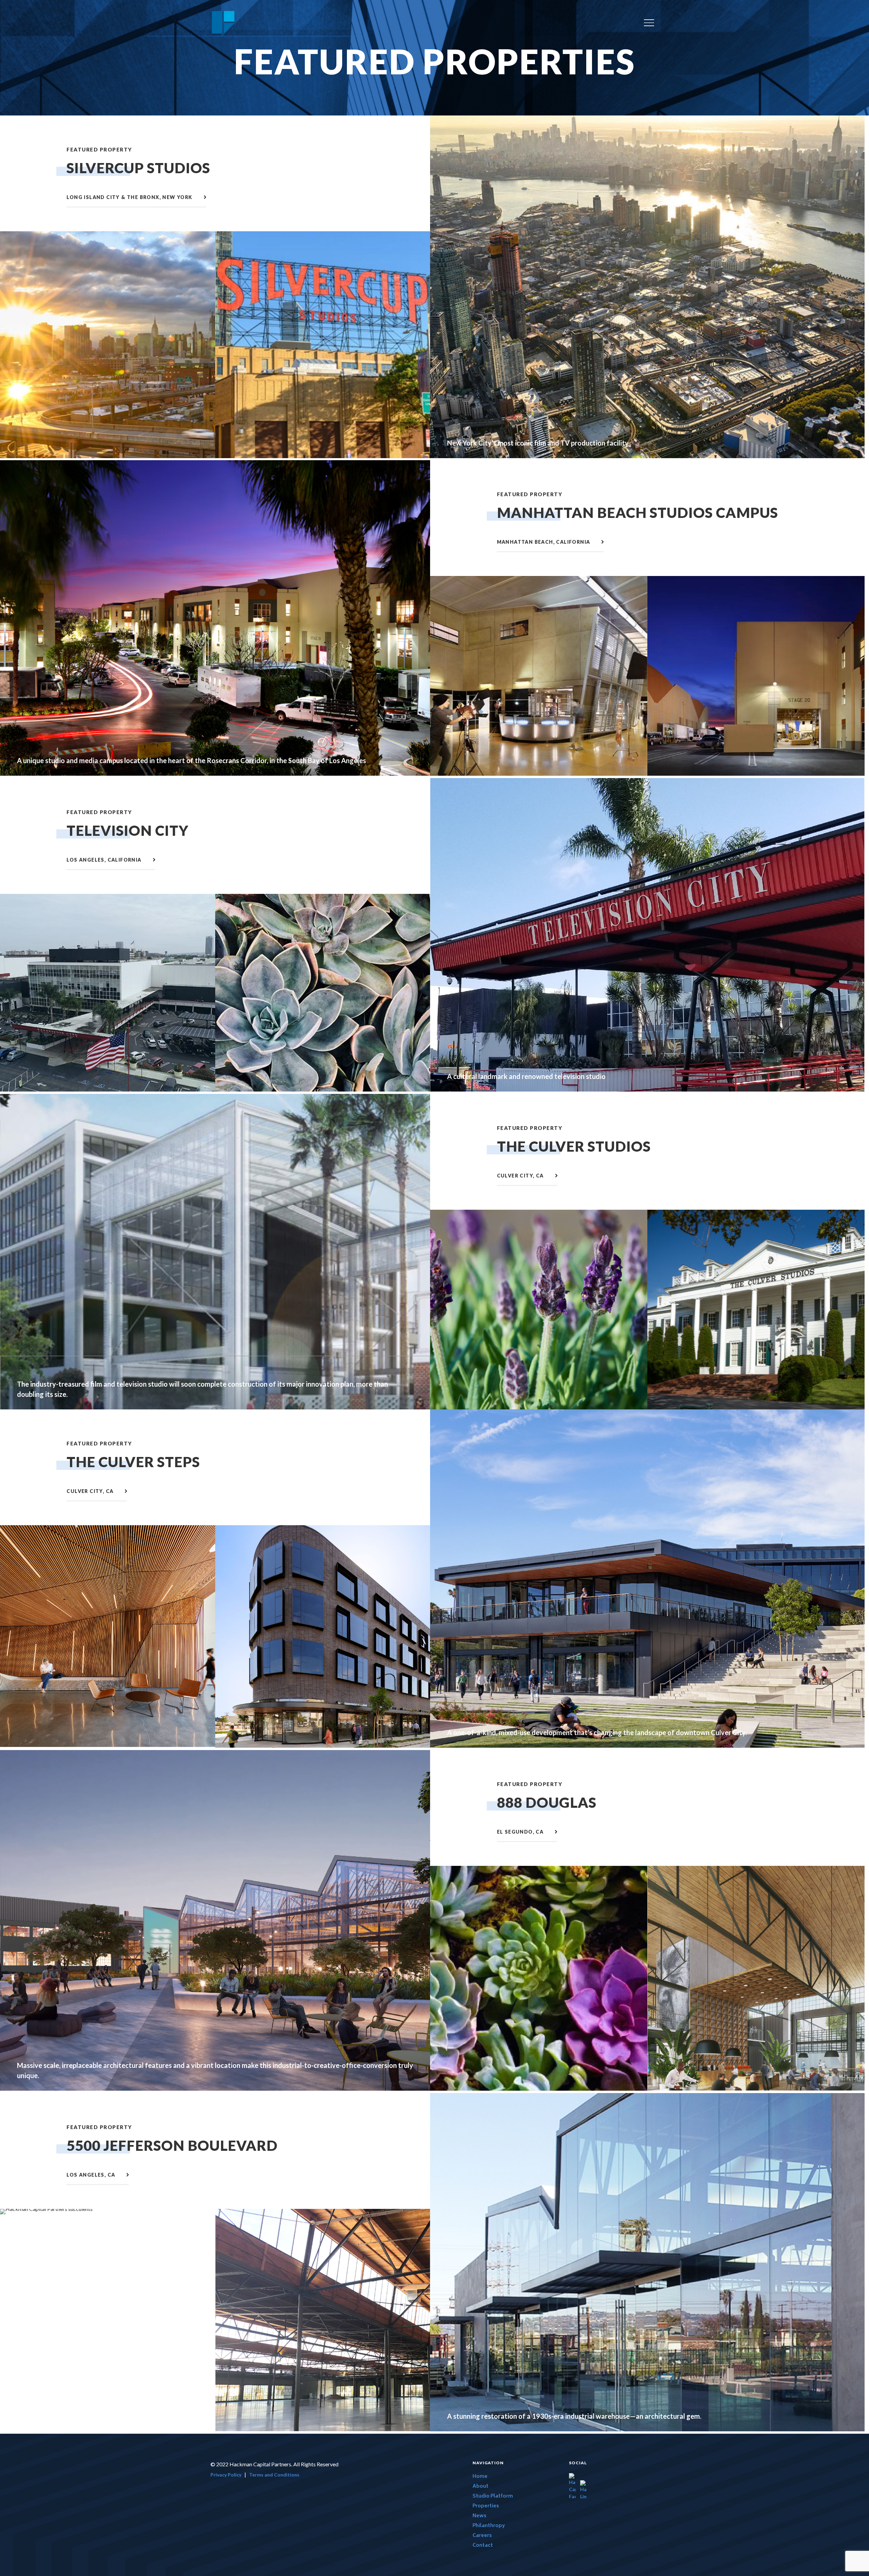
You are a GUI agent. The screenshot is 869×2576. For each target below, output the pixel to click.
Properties (486, 2506)
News (479, 2516)
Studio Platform (493, 2496)
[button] (649, 23)
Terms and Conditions (274, 2475)
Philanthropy (489, 2526)
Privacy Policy (226, 2475)
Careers (482, 2536)
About (480, 2487)
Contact (483, 2546)
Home (480, 2477)
